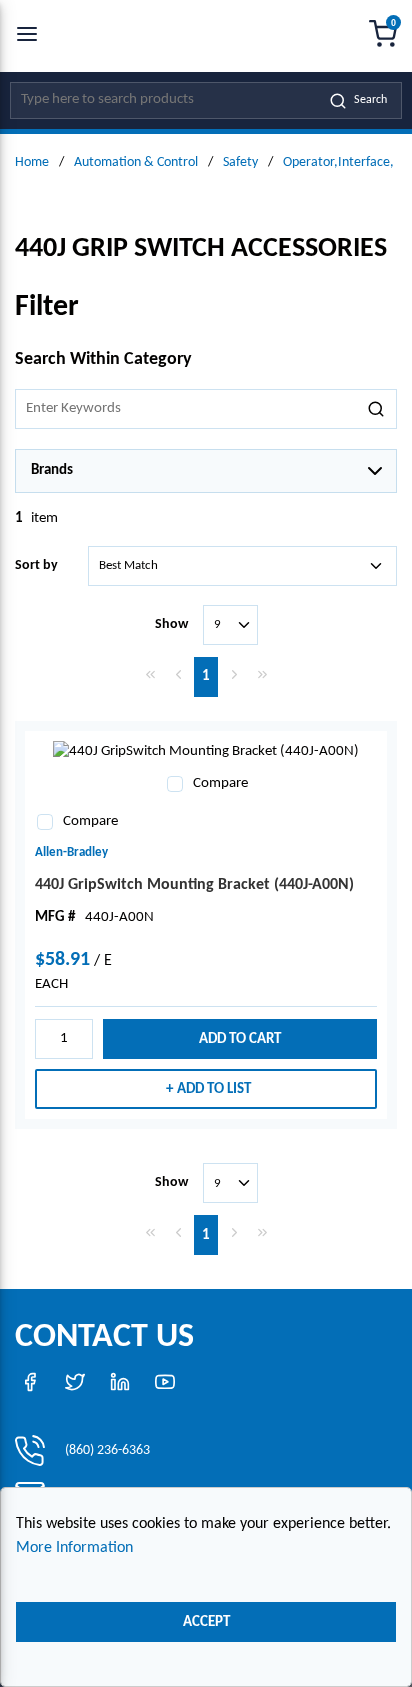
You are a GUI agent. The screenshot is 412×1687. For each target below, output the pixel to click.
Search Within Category (103, 359)
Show (171, 624)
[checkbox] (175, 784)
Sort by (36, 565)
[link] (150, 674)
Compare (220, 783)
